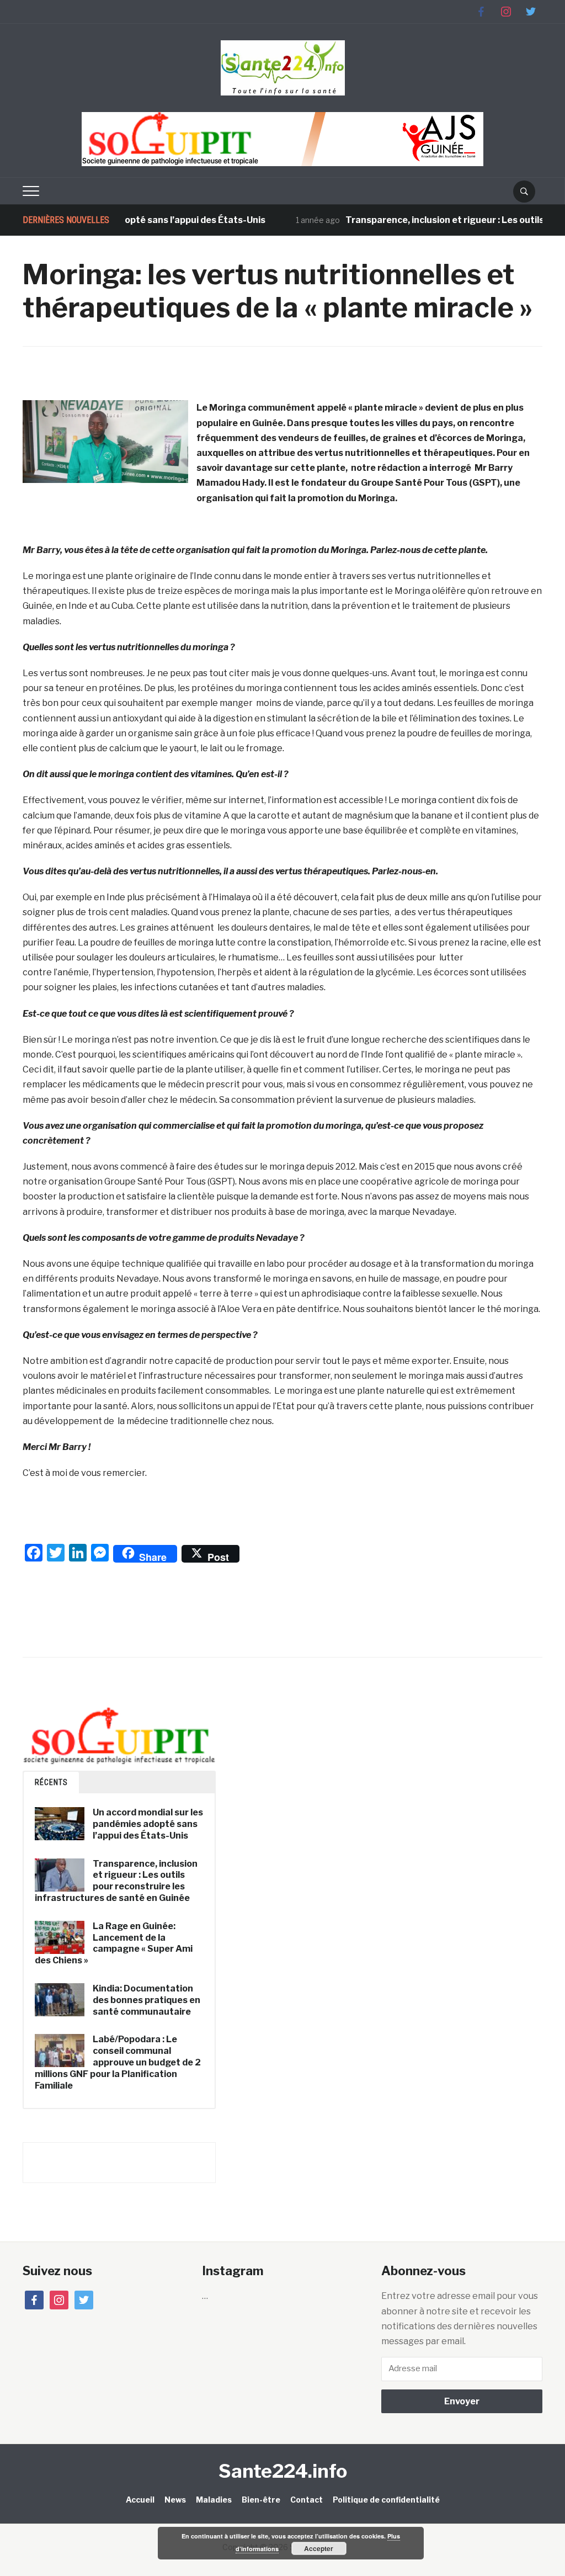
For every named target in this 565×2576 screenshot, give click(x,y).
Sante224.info (283, 2471)
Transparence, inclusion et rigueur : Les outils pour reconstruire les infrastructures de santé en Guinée (116, 1881)
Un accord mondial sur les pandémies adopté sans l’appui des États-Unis (148, 1824)
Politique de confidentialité (386, 2500)
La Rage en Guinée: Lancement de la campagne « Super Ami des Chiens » (114, 1943)
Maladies (214, 2500)
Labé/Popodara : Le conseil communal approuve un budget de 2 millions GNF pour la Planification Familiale (118, 2062)
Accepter (319, 2548)
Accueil (140, 2500)
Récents (51, 1782)
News (175, 2500)
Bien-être (261, 2500)
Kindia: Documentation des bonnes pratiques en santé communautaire (146, 2000)
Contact (307, 2500)
